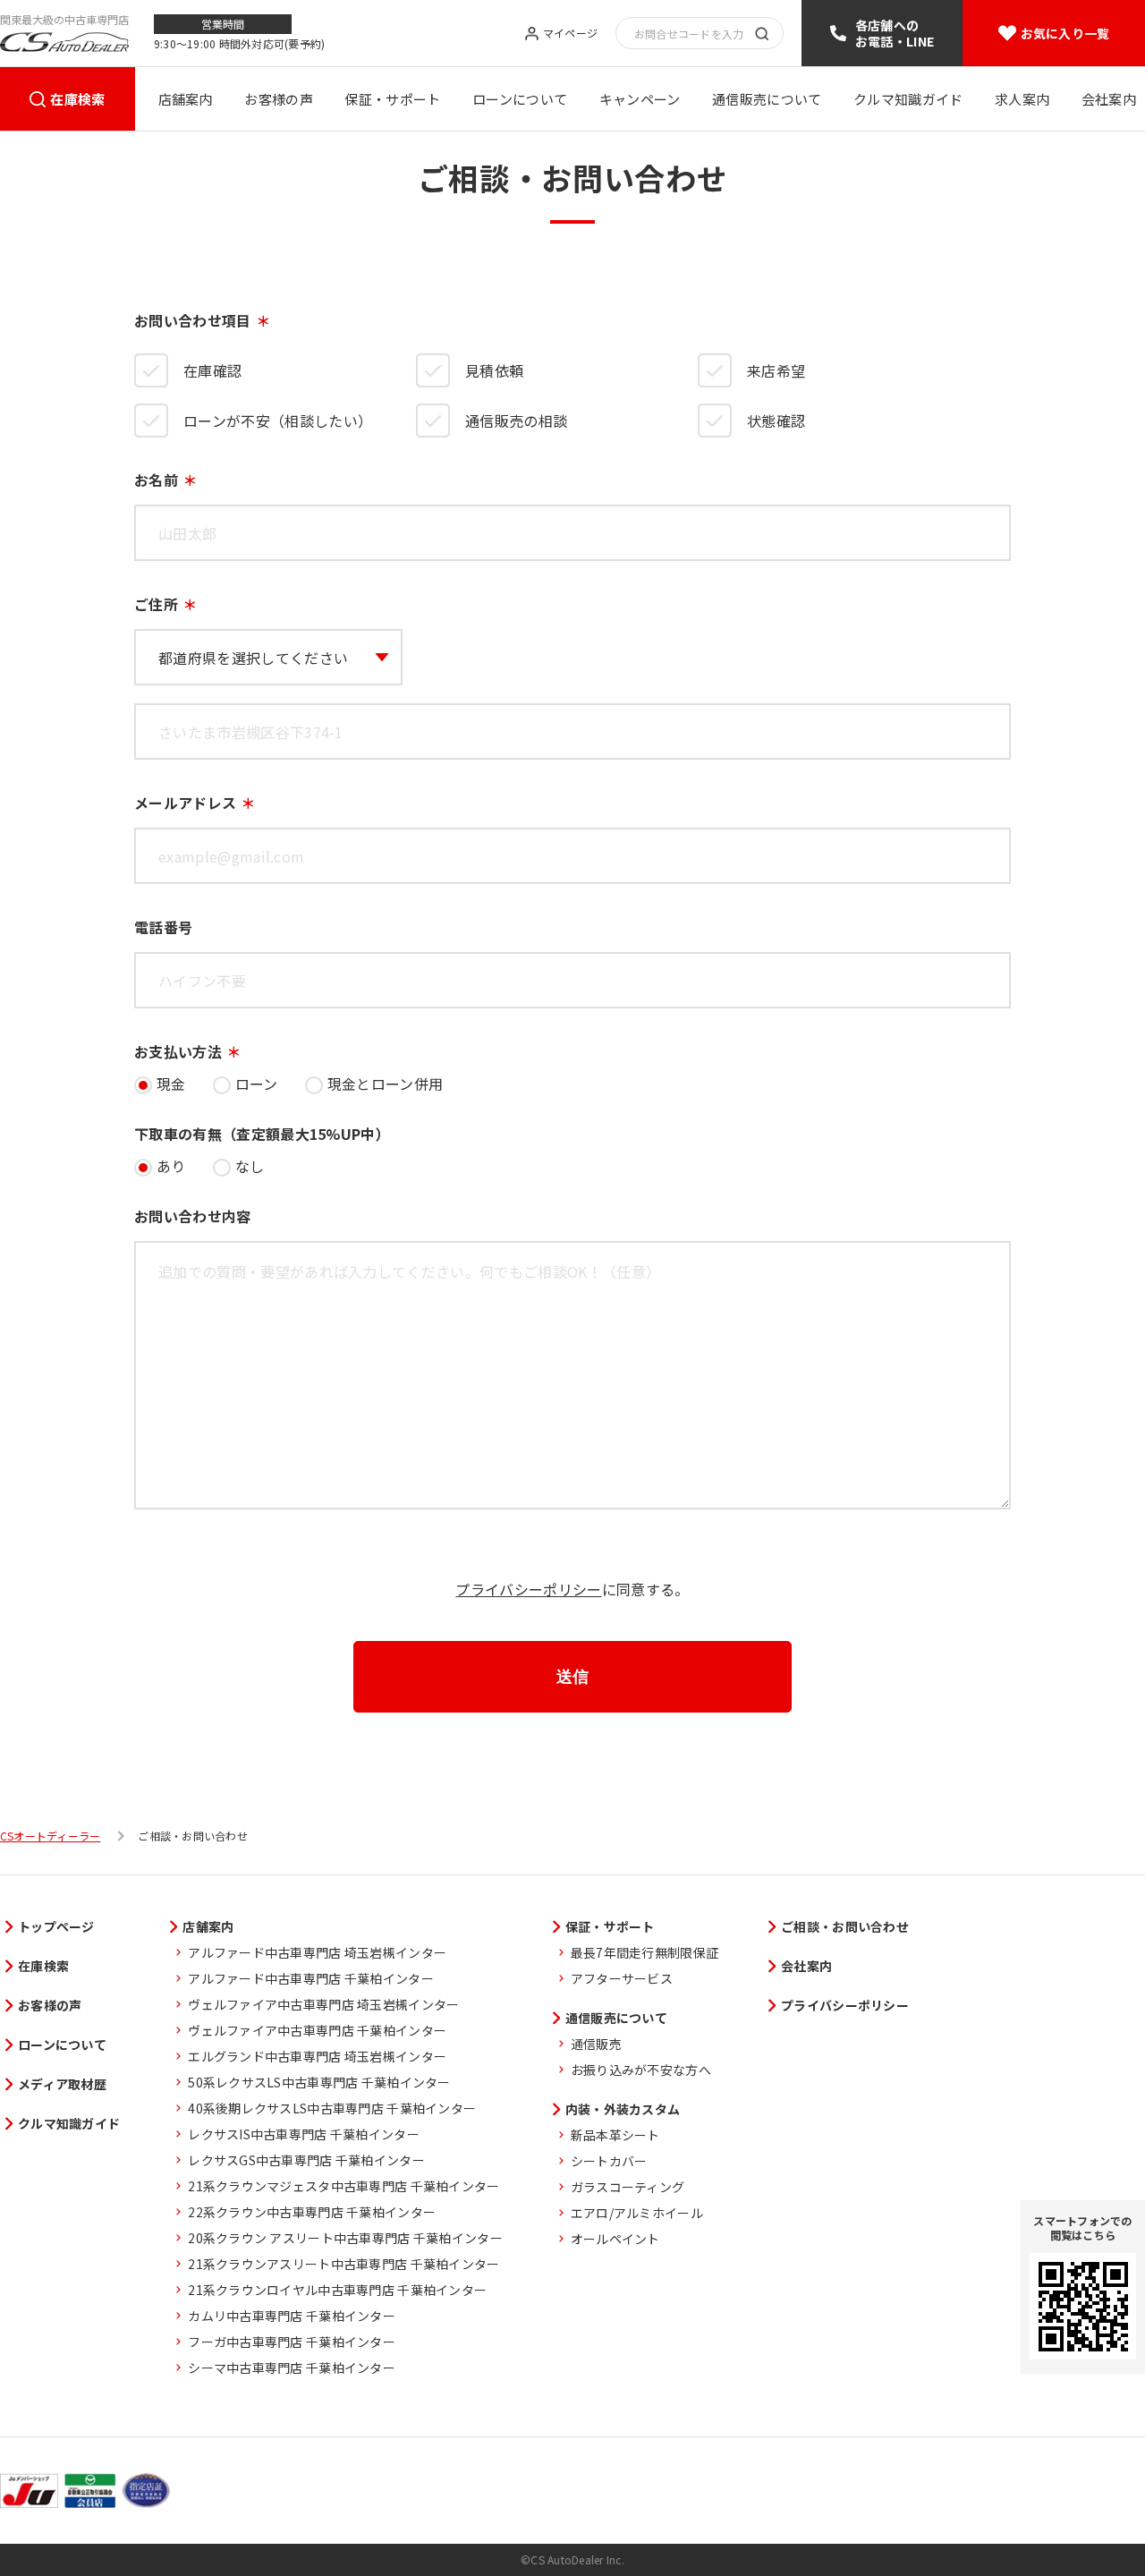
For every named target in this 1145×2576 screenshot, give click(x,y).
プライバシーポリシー (528, 1589)
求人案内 (1022, 99)
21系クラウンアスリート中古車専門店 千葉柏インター (343, 2264)
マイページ (570, 34)
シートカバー (609, 2161)
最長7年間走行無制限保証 (645, 1952)
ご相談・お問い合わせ (845, 1926)
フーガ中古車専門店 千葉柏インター (292, 2342)
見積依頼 (494, 370)
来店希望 (776, 370)
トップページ (56, 1926)
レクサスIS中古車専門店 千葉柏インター (304, 2134)
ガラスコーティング (628, 2187)
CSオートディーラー (50, 1836)
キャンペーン (640, 99)
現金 (171, 1084)
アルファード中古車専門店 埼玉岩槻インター (317, 1952)
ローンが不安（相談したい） (278, 421)
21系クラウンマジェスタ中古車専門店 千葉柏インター (343, 2186)
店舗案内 (186, 99)
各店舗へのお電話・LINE (895, 33)
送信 (572, 1677)
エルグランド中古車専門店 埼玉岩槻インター (317, 2056)
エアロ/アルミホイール (637, 2213)
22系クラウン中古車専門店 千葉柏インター (312, 2212)
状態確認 (776, 421)
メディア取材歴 (62, 2084)
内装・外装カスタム (623, 2109)
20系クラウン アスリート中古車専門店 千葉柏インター (345, 2238)
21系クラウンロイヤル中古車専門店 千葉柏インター (337, 2290)
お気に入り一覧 (1065, 33)
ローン (257, 1084)
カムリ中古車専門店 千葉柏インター (292, 2316)
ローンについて (520, 99)
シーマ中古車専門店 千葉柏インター (292, 2368)
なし (250, 1166)
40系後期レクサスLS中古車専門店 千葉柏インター (332, 2108)
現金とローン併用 (386, 1084)
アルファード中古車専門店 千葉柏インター (311, 1978)
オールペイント (615, 2239)
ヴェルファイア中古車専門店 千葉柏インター (317, 2030)
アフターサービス (622, 1978)
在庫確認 (212, 370)
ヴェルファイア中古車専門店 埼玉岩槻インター (323, 2004)
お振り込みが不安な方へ (641, 2070)
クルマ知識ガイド (908, 99)
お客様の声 (279, 99)
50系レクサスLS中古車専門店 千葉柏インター (319, 2082)
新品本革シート (615, 2135)
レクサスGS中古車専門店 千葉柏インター (306, 2160)
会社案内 (1109, 99)
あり (171, 1166)
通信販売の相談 (516, 421)
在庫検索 (77, 99)
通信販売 (596, 2044)
